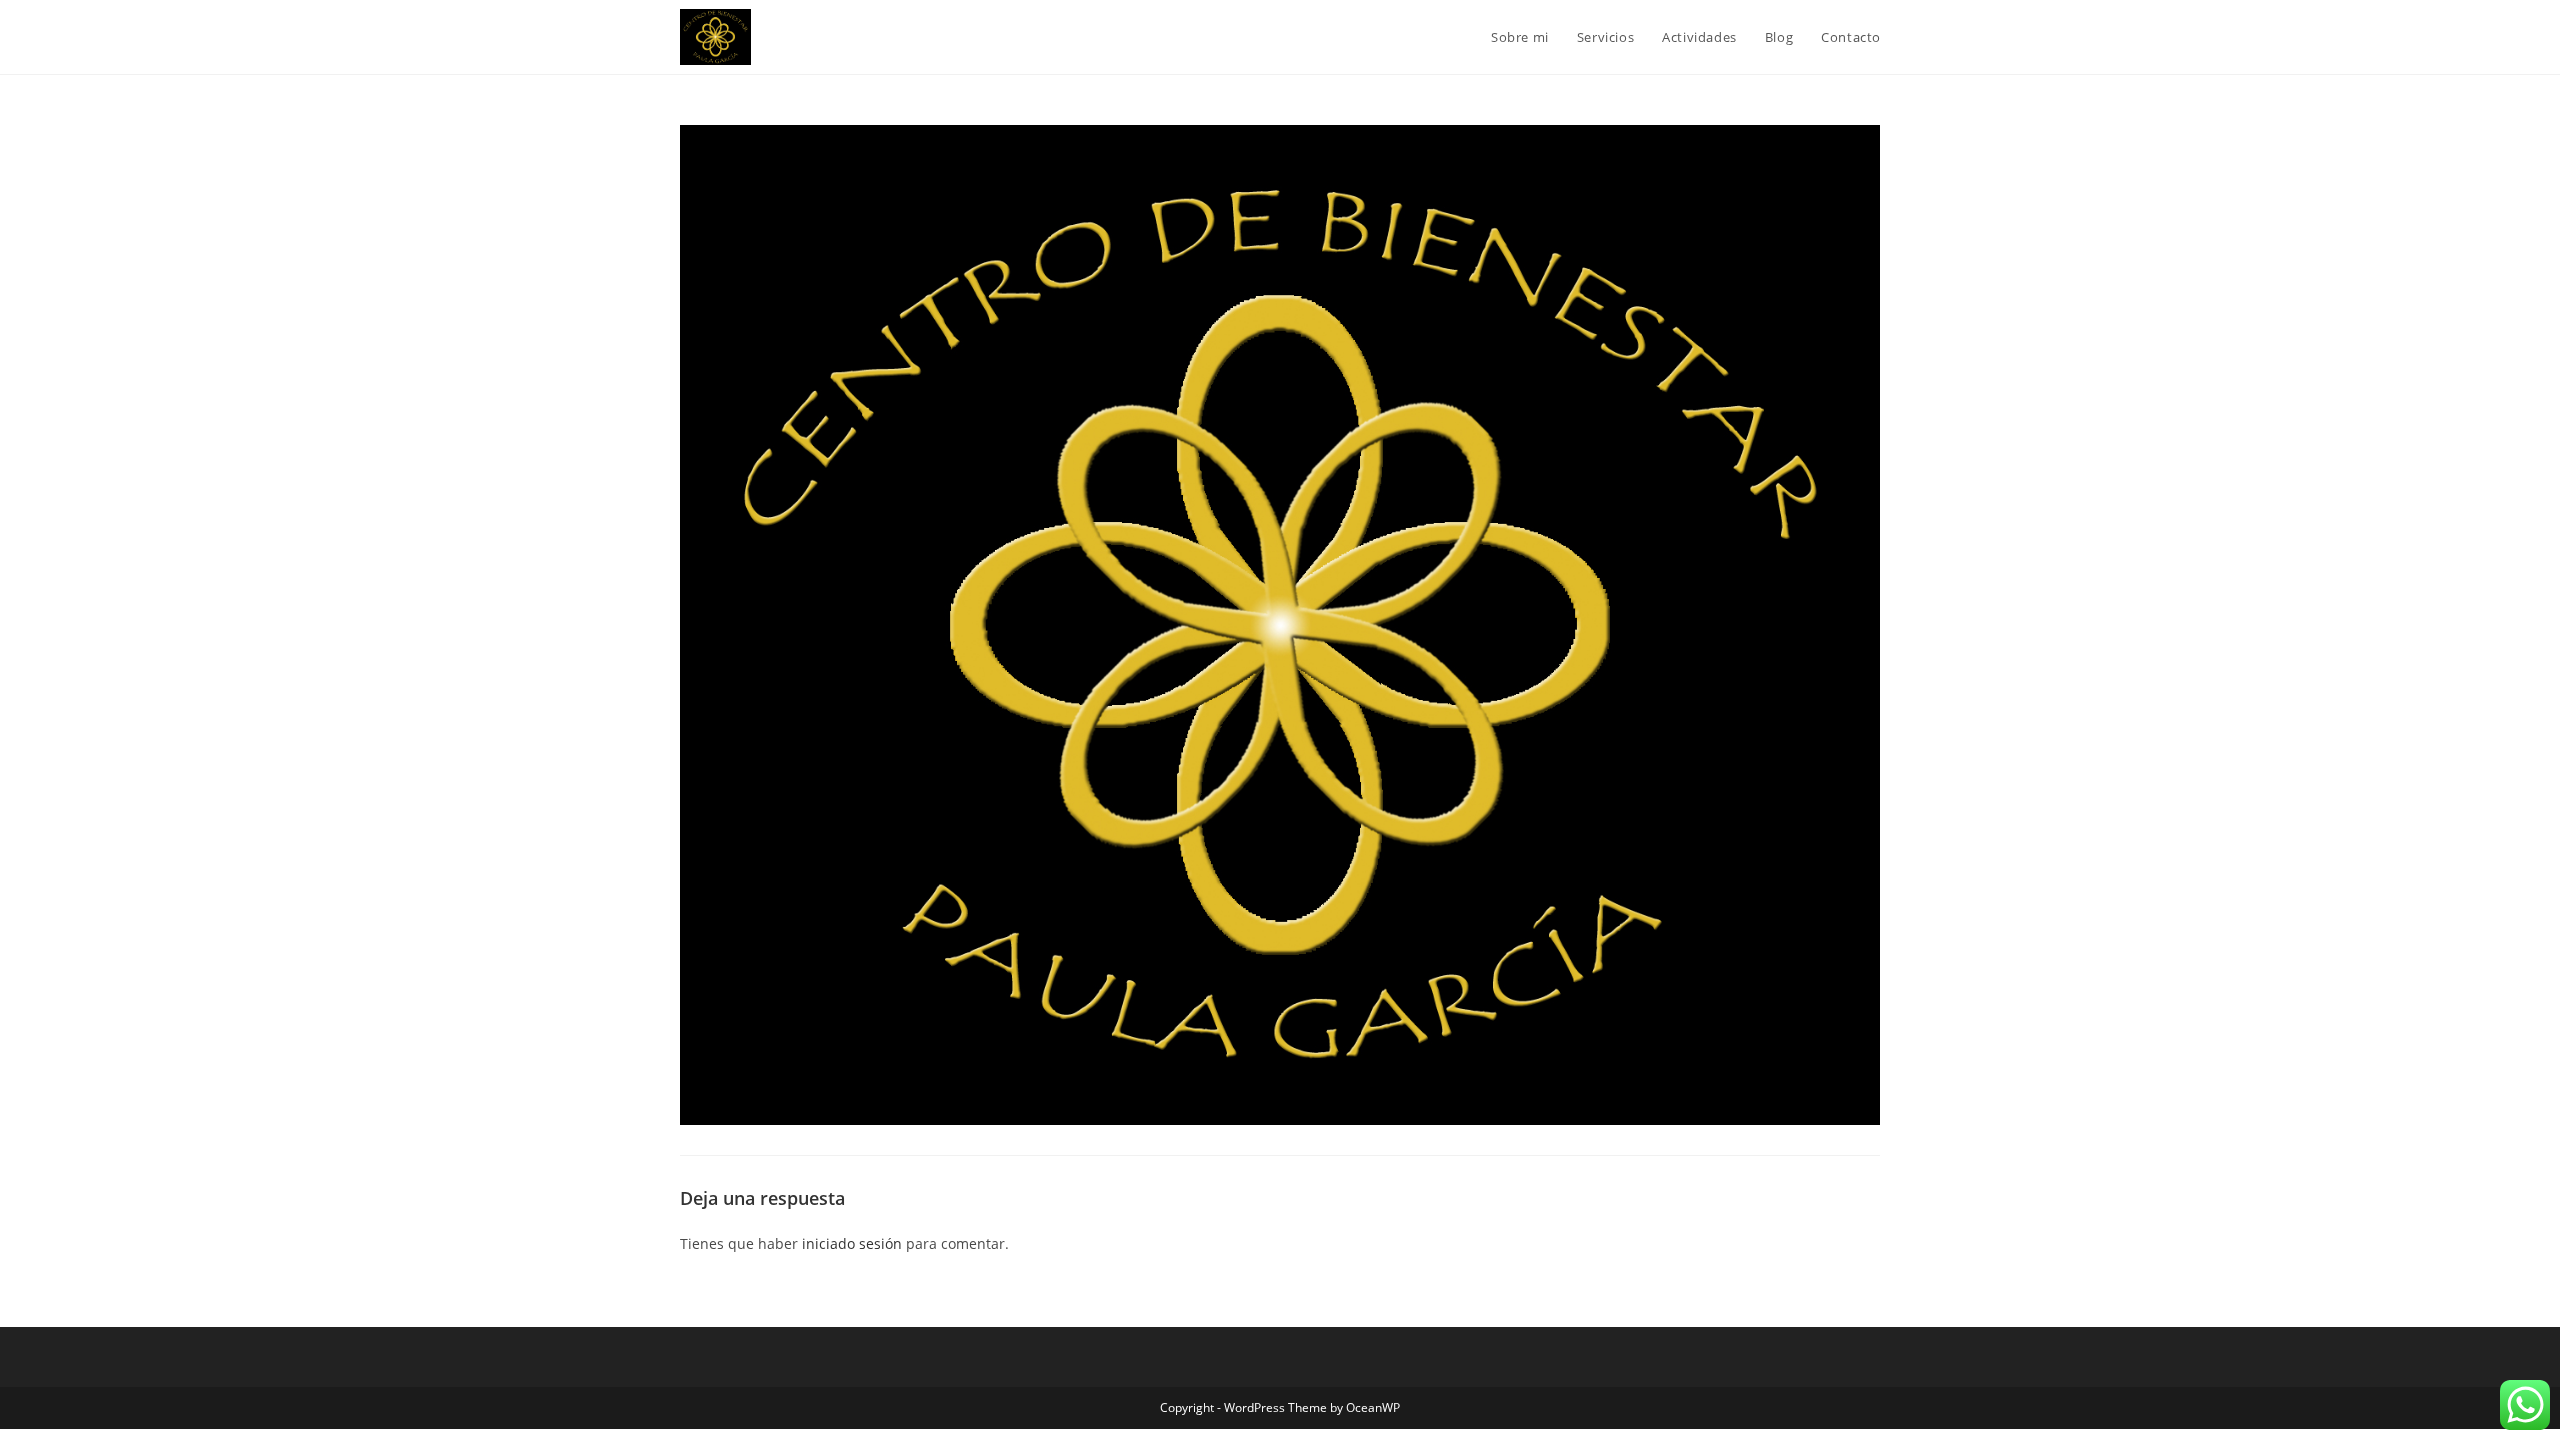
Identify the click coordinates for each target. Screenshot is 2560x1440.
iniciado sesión (852, 1243)
